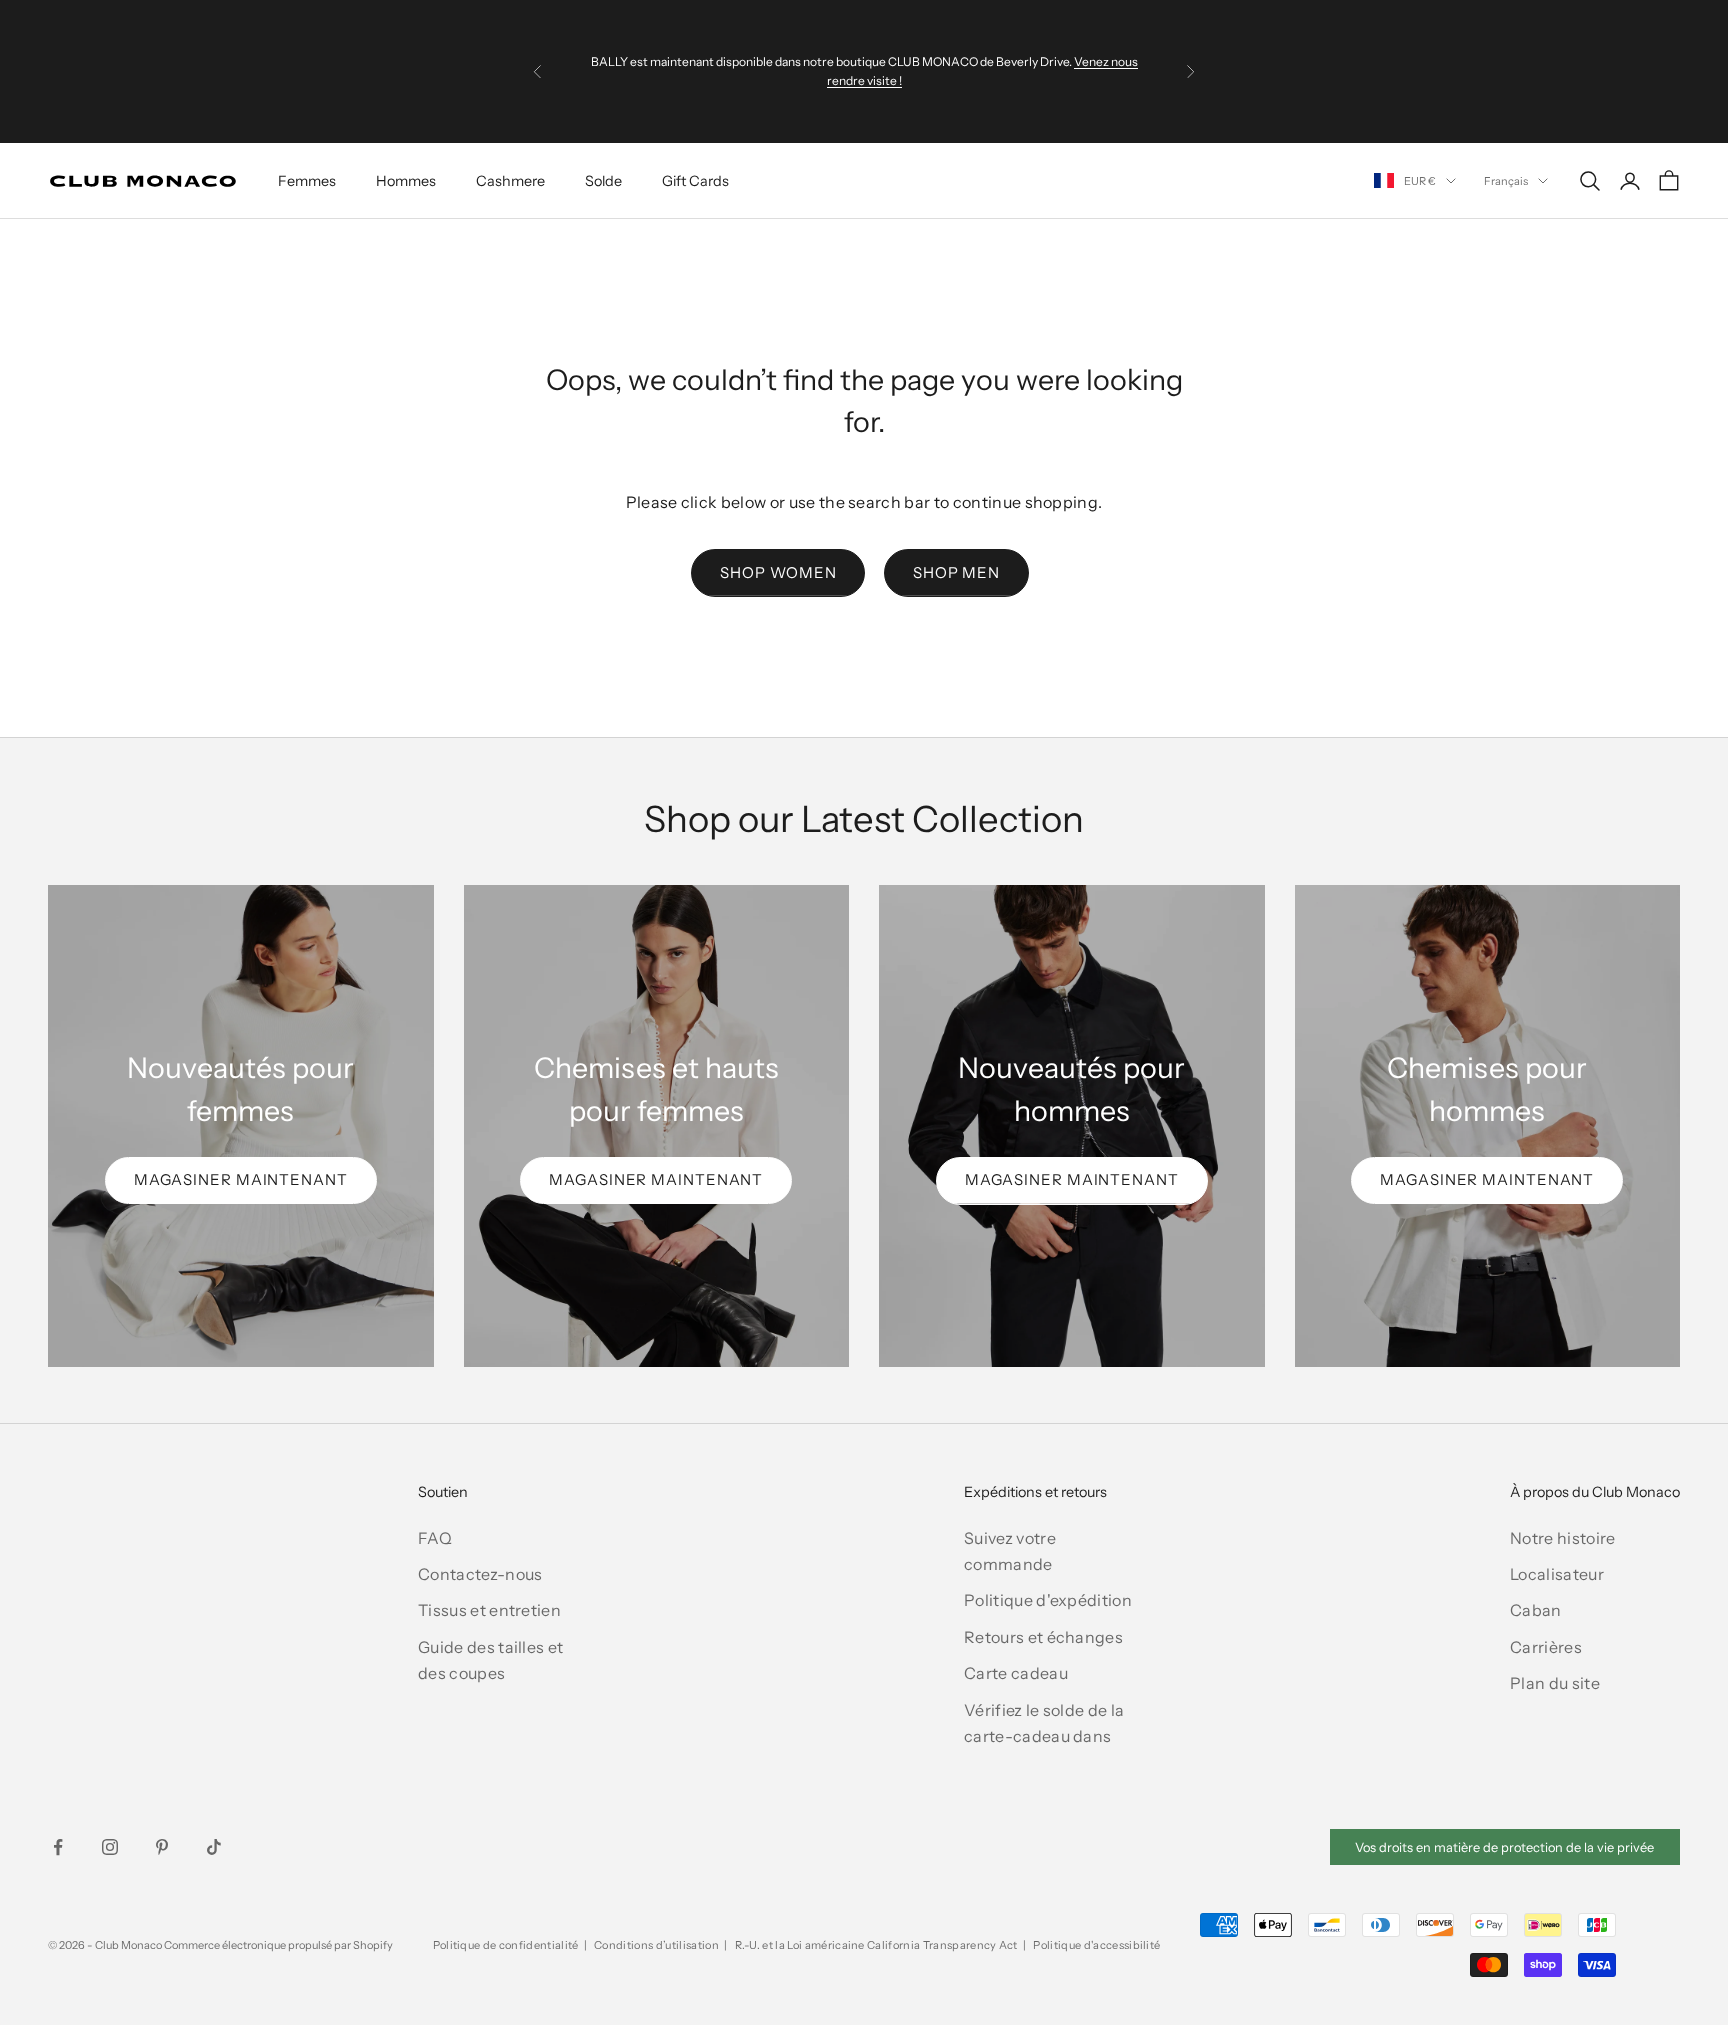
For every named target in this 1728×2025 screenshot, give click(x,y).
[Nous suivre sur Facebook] (58, 1847)
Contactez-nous (480, 1574)
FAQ (435, 1538)
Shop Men (956, 572)
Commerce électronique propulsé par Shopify (278, 1945)
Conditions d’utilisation (656, 1945)
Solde (603, 181)
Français (1506, 181)
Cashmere (510, 181)
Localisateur (1557, 1574)
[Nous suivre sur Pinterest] (162, 1847)
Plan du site (1555, 1683)
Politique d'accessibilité (1096, 1945)
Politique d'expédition (1048, 1600)
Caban (1536, 1610)
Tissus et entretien (489, 1610)
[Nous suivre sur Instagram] (110, 1847)
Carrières (1546, 1647)
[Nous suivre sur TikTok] (214, 1847)
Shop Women (778, 572)
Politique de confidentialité (506, 1945)
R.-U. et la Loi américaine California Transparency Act (876, 1945)
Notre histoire (1562, 1538)
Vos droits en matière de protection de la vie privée (1504, 1847)
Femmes (307, 181)
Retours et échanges (1043, 1637)
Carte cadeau (1016, 1673)
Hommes (406, 181)
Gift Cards (695, 181)
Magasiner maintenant (241, 1179)
